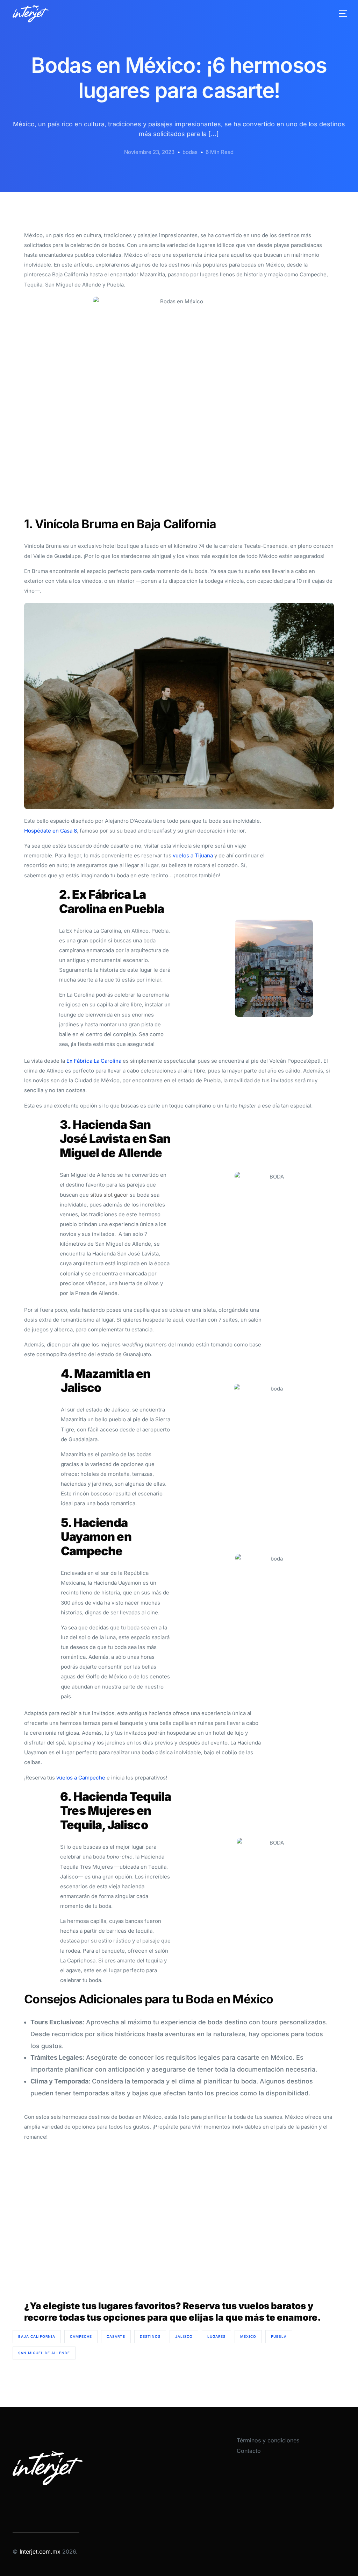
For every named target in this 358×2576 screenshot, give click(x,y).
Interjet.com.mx (41, 2552)
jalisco (184, 2336)
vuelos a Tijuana (193, 855)
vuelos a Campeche (81, 1778)
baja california (37, 2336)
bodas (190, 152)
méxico (248, 2336)
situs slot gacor (109, 1195)
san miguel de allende (44, 2353)
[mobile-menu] (337, 14)
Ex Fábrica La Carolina (93, 1061)
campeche (81, 2336)
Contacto (249, 2451)
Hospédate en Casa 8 (51, 831)
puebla (279, 2336)
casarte (116, 2336)
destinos (150, 2336)
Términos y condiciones (268, 2440)
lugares (216, 2336)
